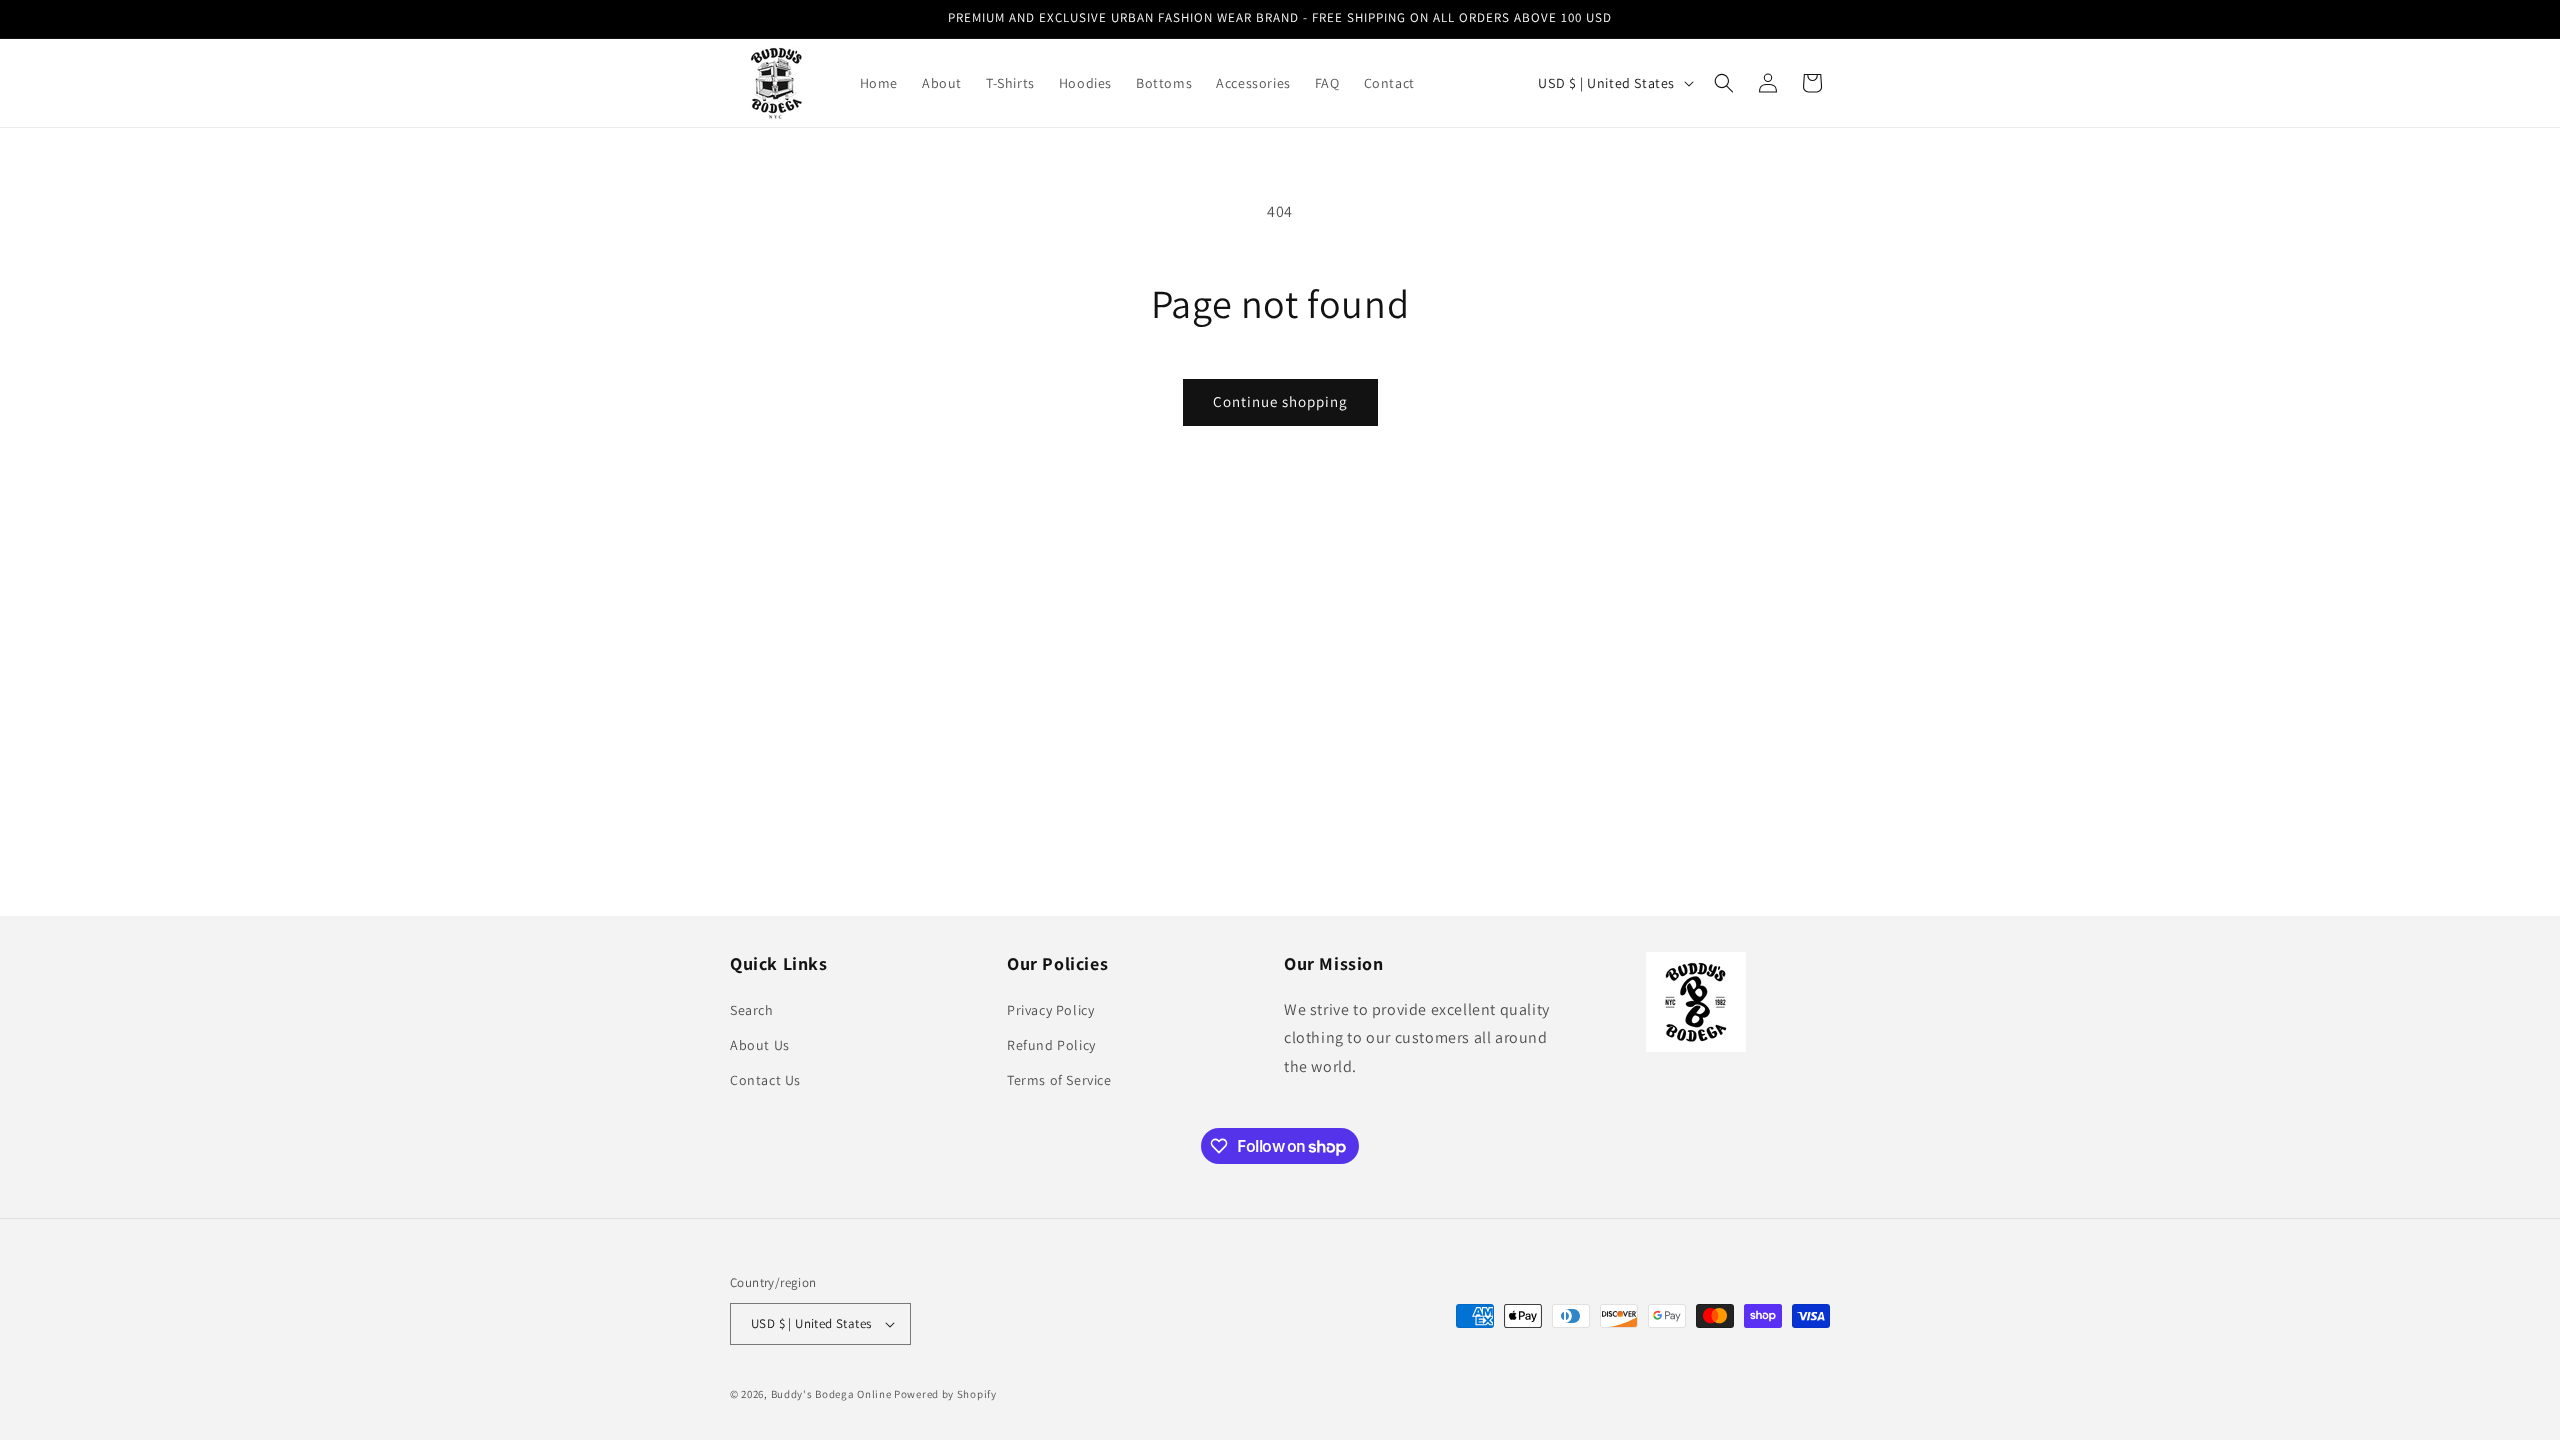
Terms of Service (1059, 1080)
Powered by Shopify (945, 1394)
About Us (760, 1045)
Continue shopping (1280, 401)
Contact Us (765, 1080)
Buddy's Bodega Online (831, 1394)
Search (752, 1010)
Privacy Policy (1050, 1010)
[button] (1724, 83)
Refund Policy (1051, 1045)
